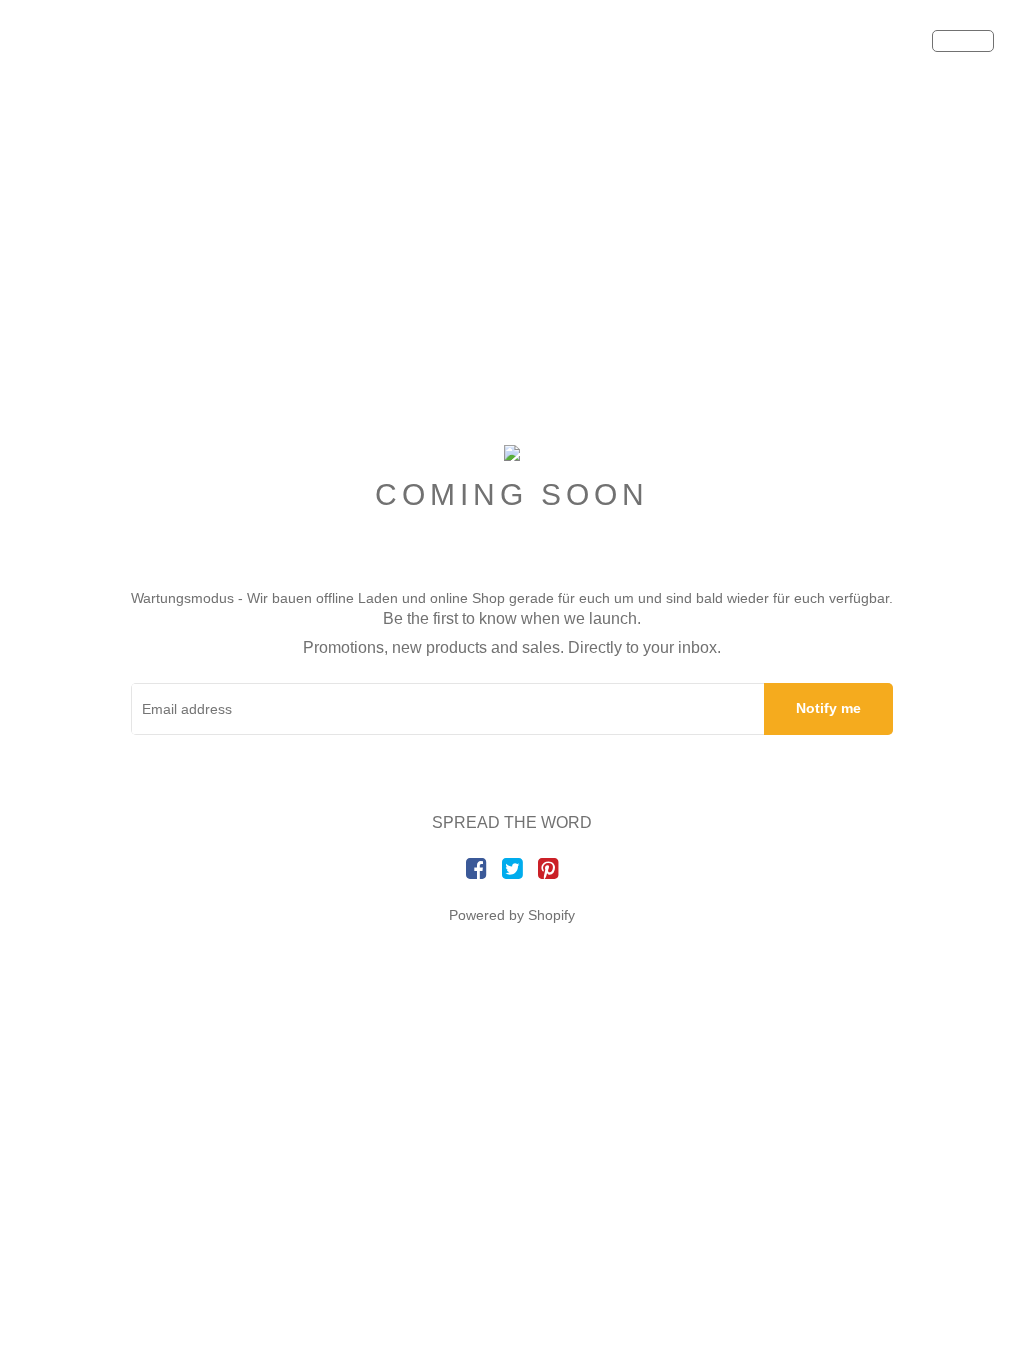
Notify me (828, 708)
